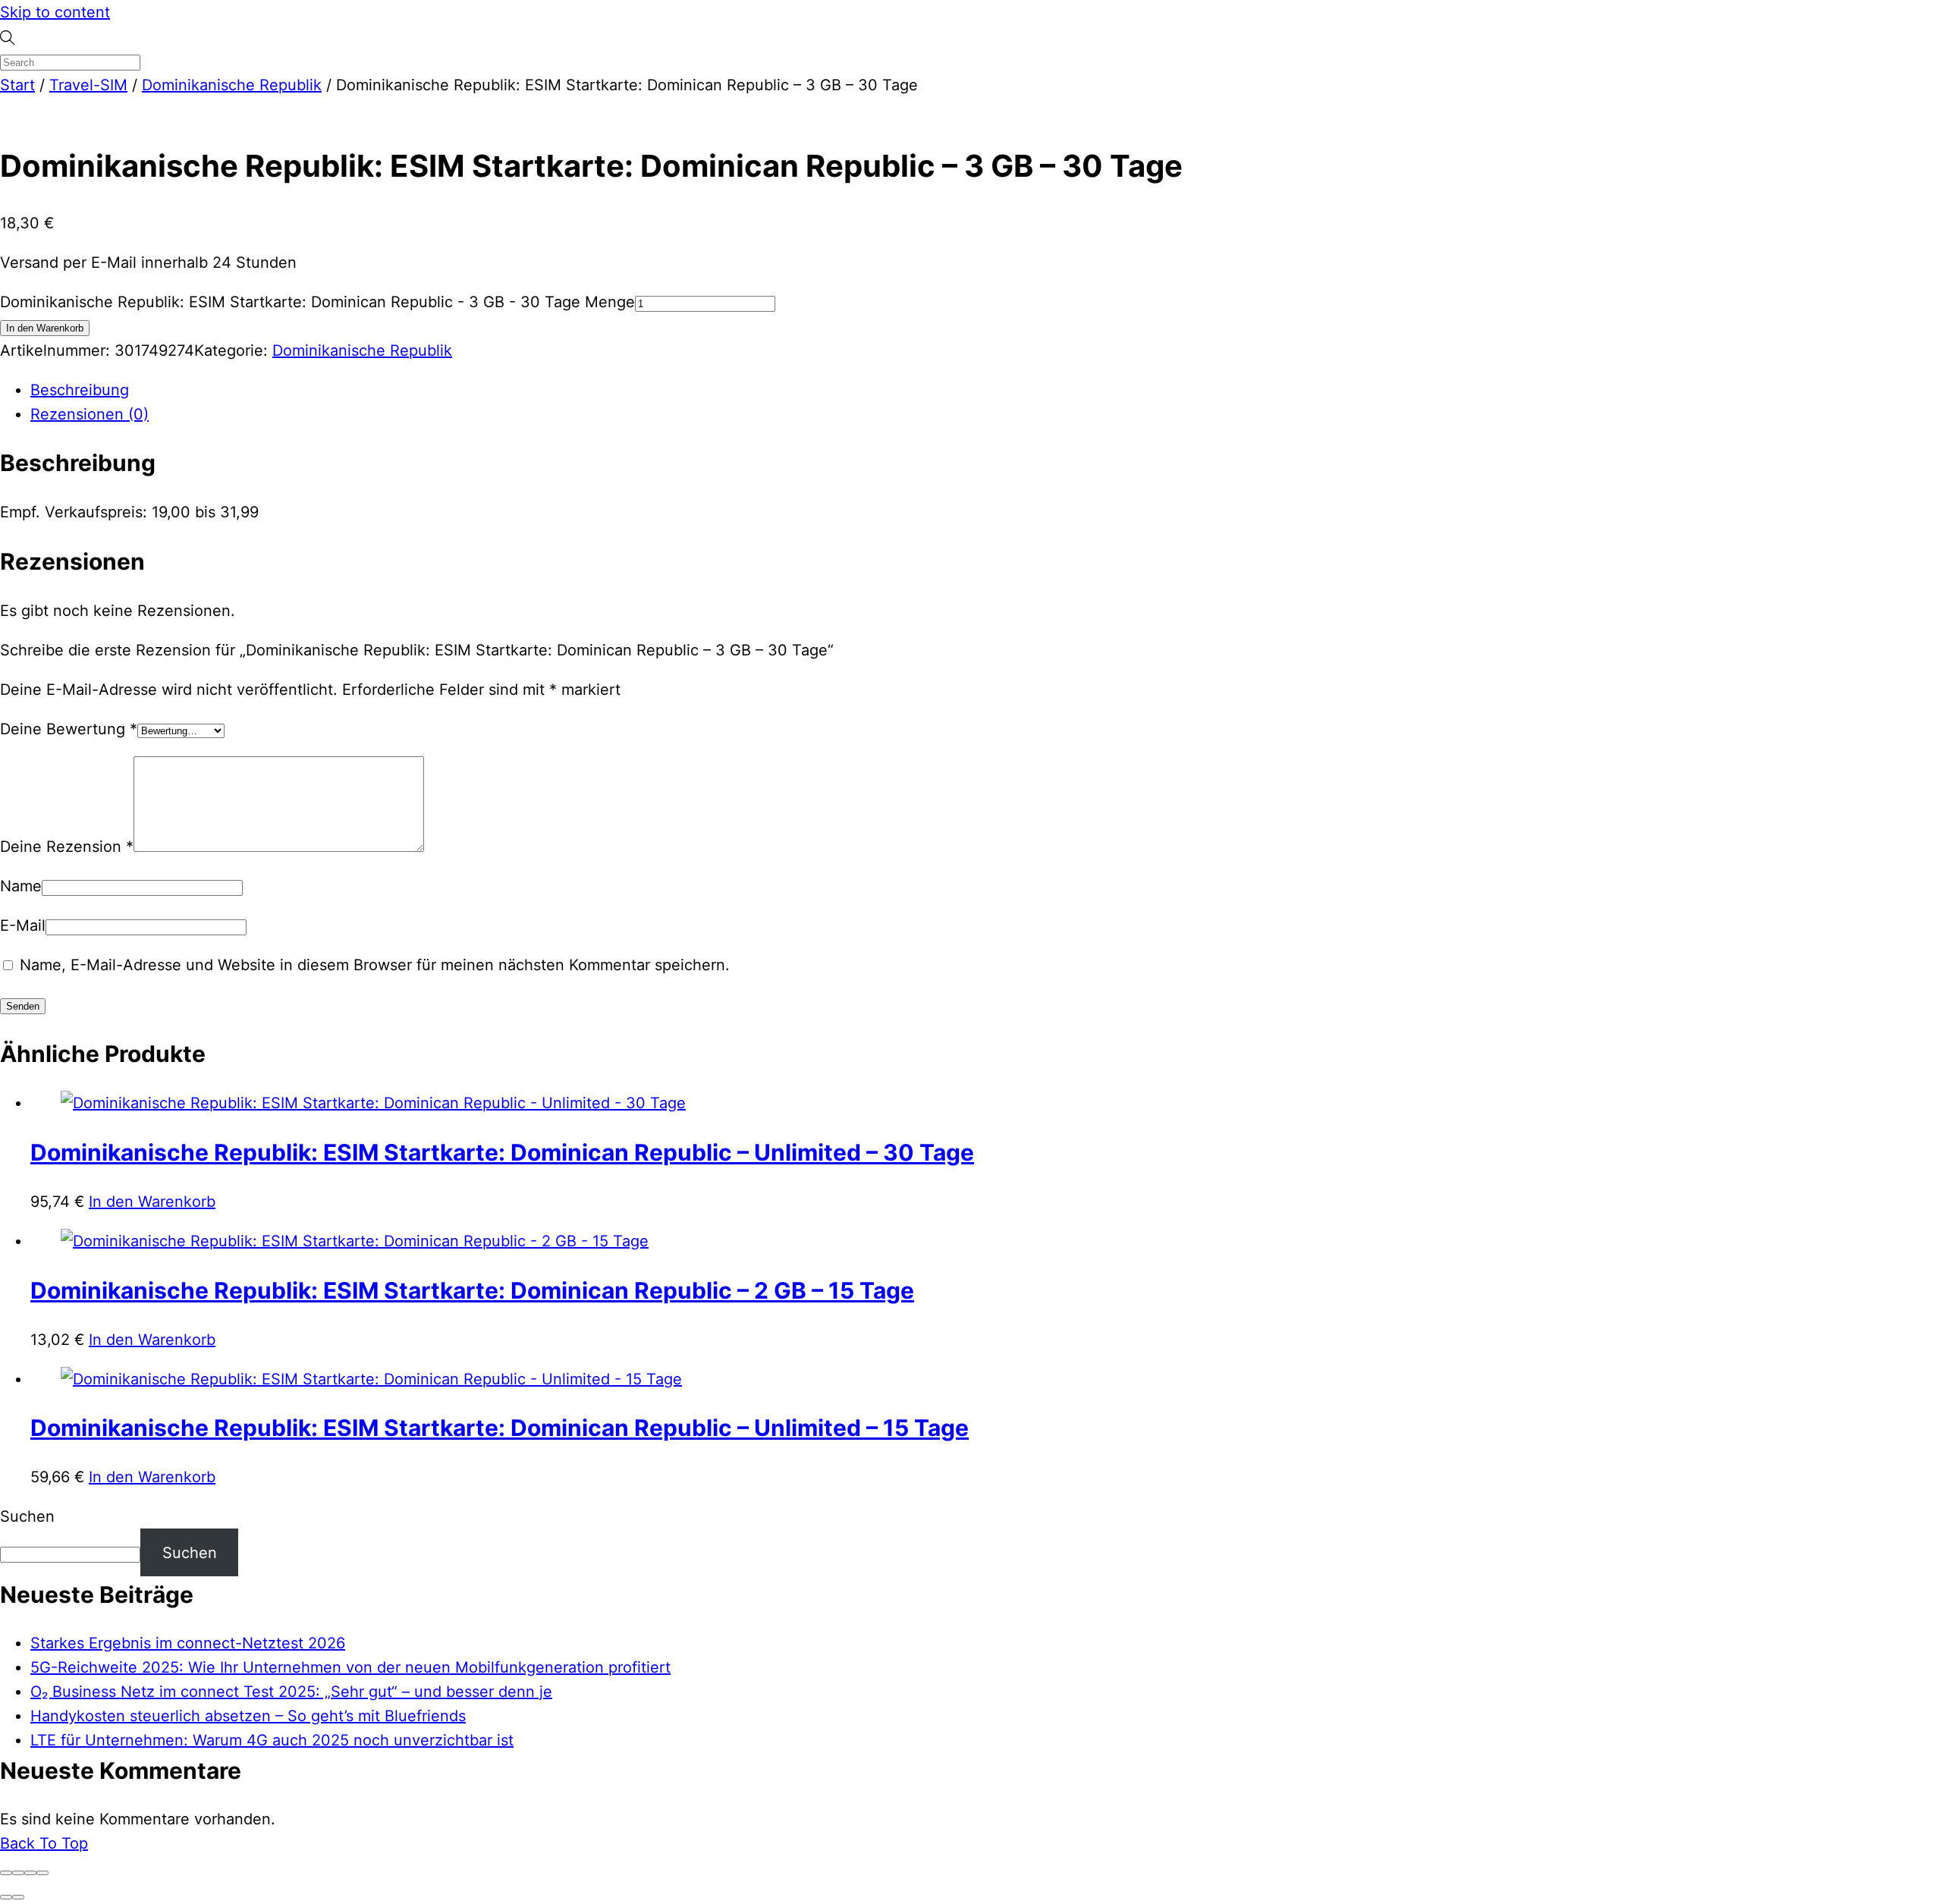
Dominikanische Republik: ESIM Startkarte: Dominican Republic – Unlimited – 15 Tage (500, 1428)
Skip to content (55, 12)
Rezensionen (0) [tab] (90, 414)
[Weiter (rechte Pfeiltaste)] (18, 1897)
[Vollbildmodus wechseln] (18, 1873)
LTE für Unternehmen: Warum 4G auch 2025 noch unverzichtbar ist (272, 1740)
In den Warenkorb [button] (152, 1202)
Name (21, 886)
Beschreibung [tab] (80, 390)
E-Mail (23, 925)
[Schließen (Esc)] (42, 1873)
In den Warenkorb (45, 328)
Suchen (27, 1516)
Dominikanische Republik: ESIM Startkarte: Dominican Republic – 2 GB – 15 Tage (472, 1290)
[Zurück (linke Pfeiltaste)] (6, 1897)
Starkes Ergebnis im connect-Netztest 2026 (188, 1643)
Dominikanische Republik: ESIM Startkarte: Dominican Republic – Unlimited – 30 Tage (502, 1152)
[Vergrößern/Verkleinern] (6, 1873)
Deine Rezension (67, 847)
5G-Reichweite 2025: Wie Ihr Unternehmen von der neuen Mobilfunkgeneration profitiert (350, 1667)
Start (17, 85)
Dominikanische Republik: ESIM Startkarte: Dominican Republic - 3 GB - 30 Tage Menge (317, 302)
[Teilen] (30, 1873)
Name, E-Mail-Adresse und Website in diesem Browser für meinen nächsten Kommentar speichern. (375, 965)
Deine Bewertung (69, 729)
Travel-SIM (88, 85)
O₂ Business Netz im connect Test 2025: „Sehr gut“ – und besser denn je (291, 1692)
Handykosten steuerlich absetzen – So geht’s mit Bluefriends (248, 1716)
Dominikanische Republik (232, 85)
